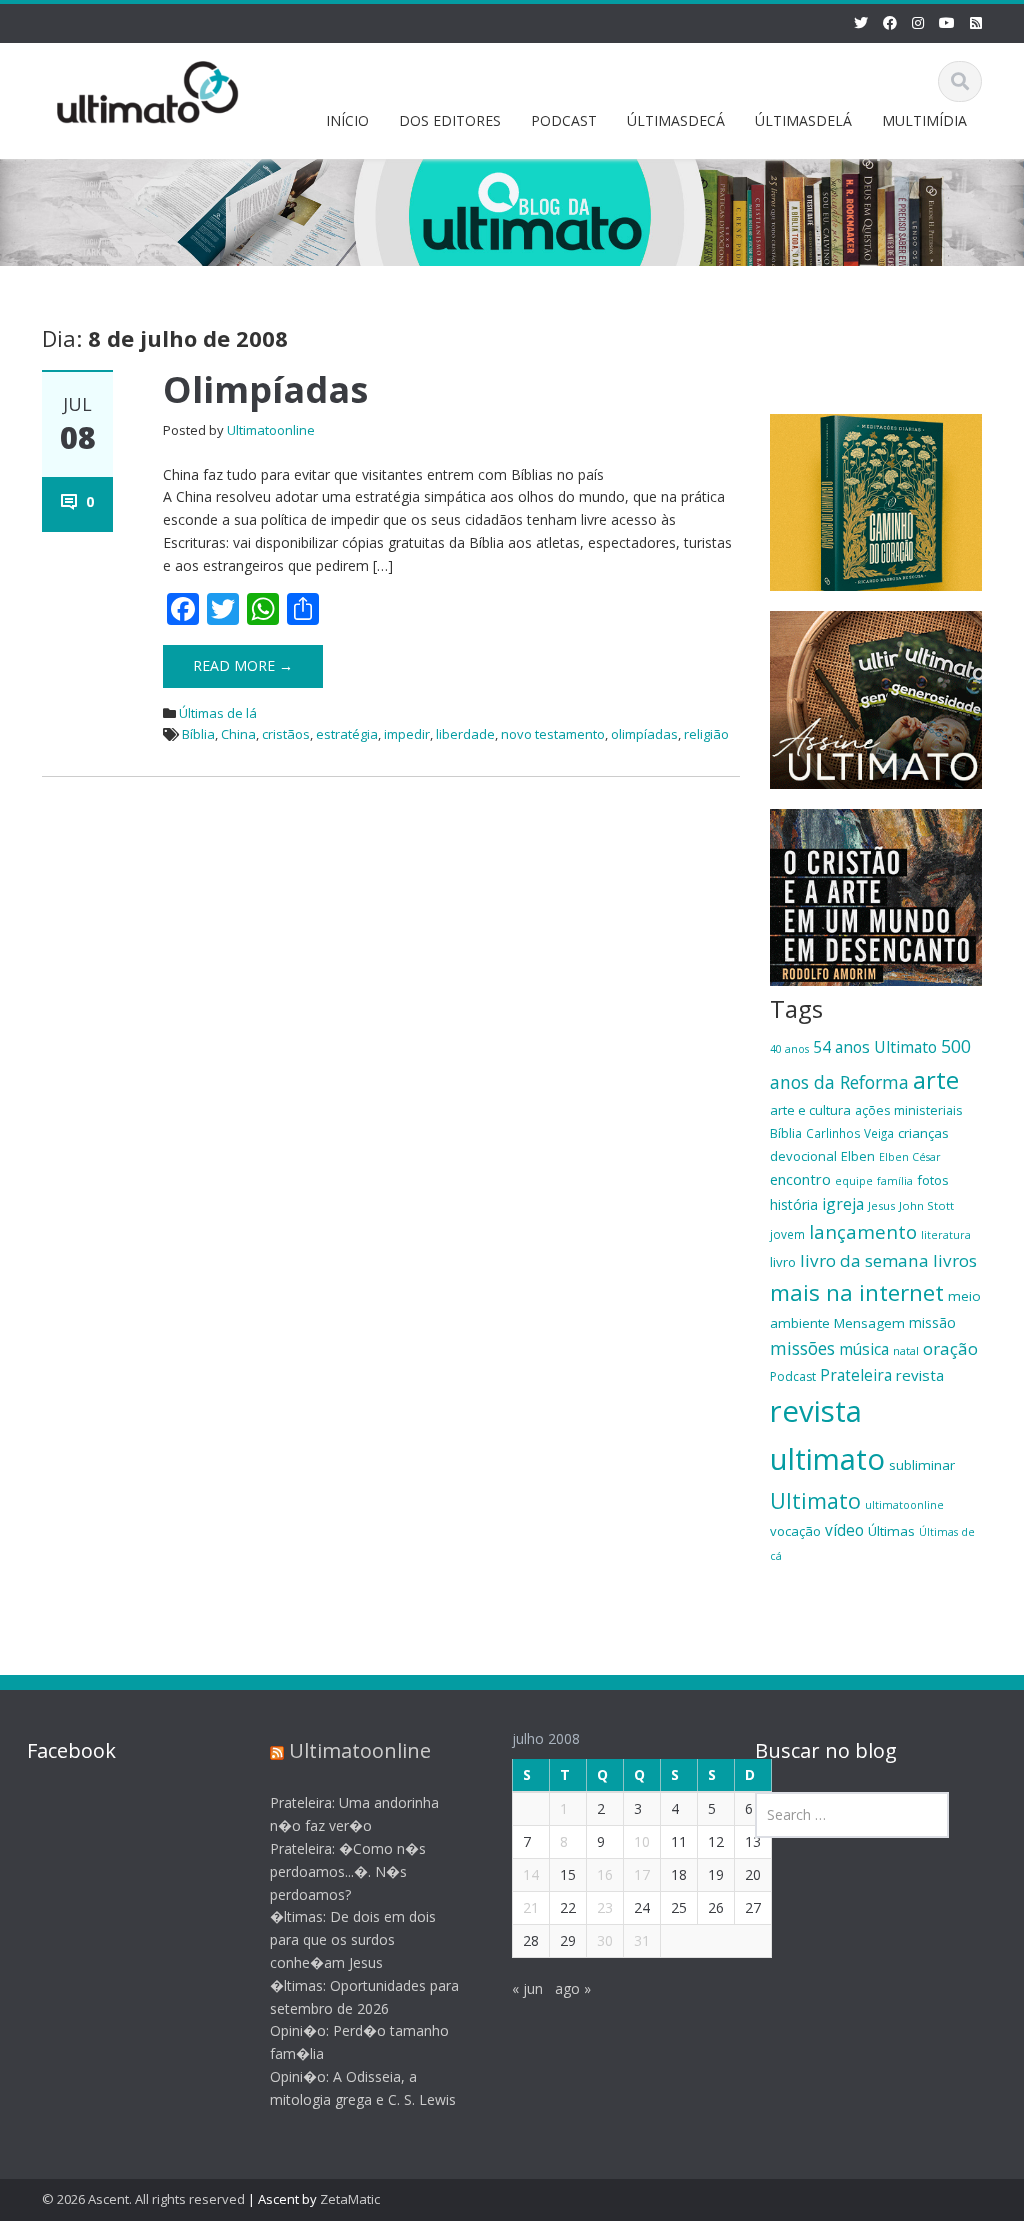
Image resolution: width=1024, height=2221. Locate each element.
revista (920, 1375)
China (238, 734)
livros (955, 1260)
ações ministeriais (909, 1110)
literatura (946, 1235)
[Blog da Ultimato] (148, 88)
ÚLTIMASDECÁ (676, 120)
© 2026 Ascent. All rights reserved (143, 2199)
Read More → (243, 665)
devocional (803, 1156)
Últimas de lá (218, 713)
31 (642, 1940)
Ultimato (815, 1500)
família (895, 1181)
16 (605, 1874)
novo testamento (553, 734)
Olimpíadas (265, 389)
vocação (795, 1531)
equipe (854, 1181)
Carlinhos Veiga (850, 1133)
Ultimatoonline (271, 430)
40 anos (789, 1049)
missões (802, 1348)
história (794, 1204)
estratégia (347, 734)
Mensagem (869, 1323)
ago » (573, 1988)
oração (950, 1348)
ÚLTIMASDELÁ (803, 120)
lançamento (863, 1231)
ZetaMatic (350, 2199)
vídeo (844, 1530)
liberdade (465, 734)
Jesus (881, 1205)
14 (531, 1874)
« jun (527, 1988)
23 (605, 1907)
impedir (407, 734)
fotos (933, 1180)
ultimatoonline (904, 1505)
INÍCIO (347, 120)
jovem (787, 1234)
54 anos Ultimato (875, 1047)
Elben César (910, 1157)
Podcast (793, 1376)
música (864, 1349)
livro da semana (864, 1260)
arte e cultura (810, 1110)
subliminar (922, 1465)
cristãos (286, 734)
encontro (800, 1179)
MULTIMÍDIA (924, 120)
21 (531, 1907)
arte (936, 1080)
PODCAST (564, 120)
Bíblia (198, 734)
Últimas (891, 1531)
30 (605, 1940)
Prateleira (856, 1375)
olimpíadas (644, 734)
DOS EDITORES (450, 120)
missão (932, 1322)
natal (906, 1350)
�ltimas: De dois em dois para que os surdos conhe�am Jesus (353, 1939)
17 (642, 1874)
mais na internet (857, 1292)
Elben (858, 1156)
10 (642, 1841)
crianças (923, 1133)
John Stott (926, 1205)
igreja (843, 1204)
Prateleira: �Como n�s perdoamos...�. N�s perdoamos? (348, 1871)
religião (706, 734)
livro (783, 1262)
